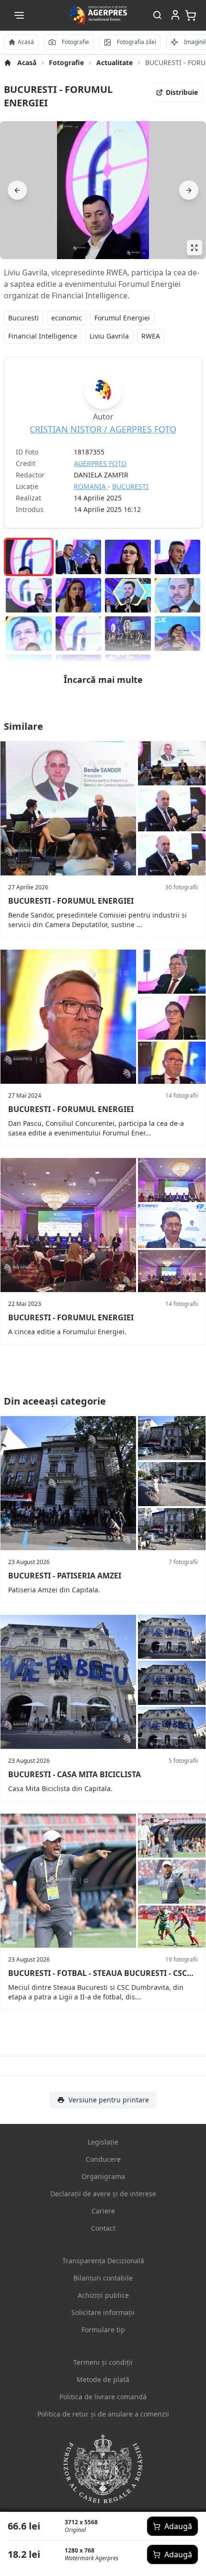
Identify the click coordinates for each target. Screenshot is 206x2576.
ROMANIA (91, 486)
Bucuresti (23, 318)
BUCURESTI (130, 486)
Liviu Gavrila (109, 336)
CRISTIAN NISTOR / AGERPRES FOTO (103, 429)
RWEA (151, 336)
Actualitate (114, 62)
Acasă (27, 62)
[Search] (157, 16)
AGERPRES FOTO (100, 463)
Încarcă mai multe (103, 680)
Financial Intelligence (43, 336)
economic (67, 318)
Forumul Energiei (122, 318)
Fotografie (66, 62)
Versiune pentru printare (109, 2100)
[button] (19, 15)
